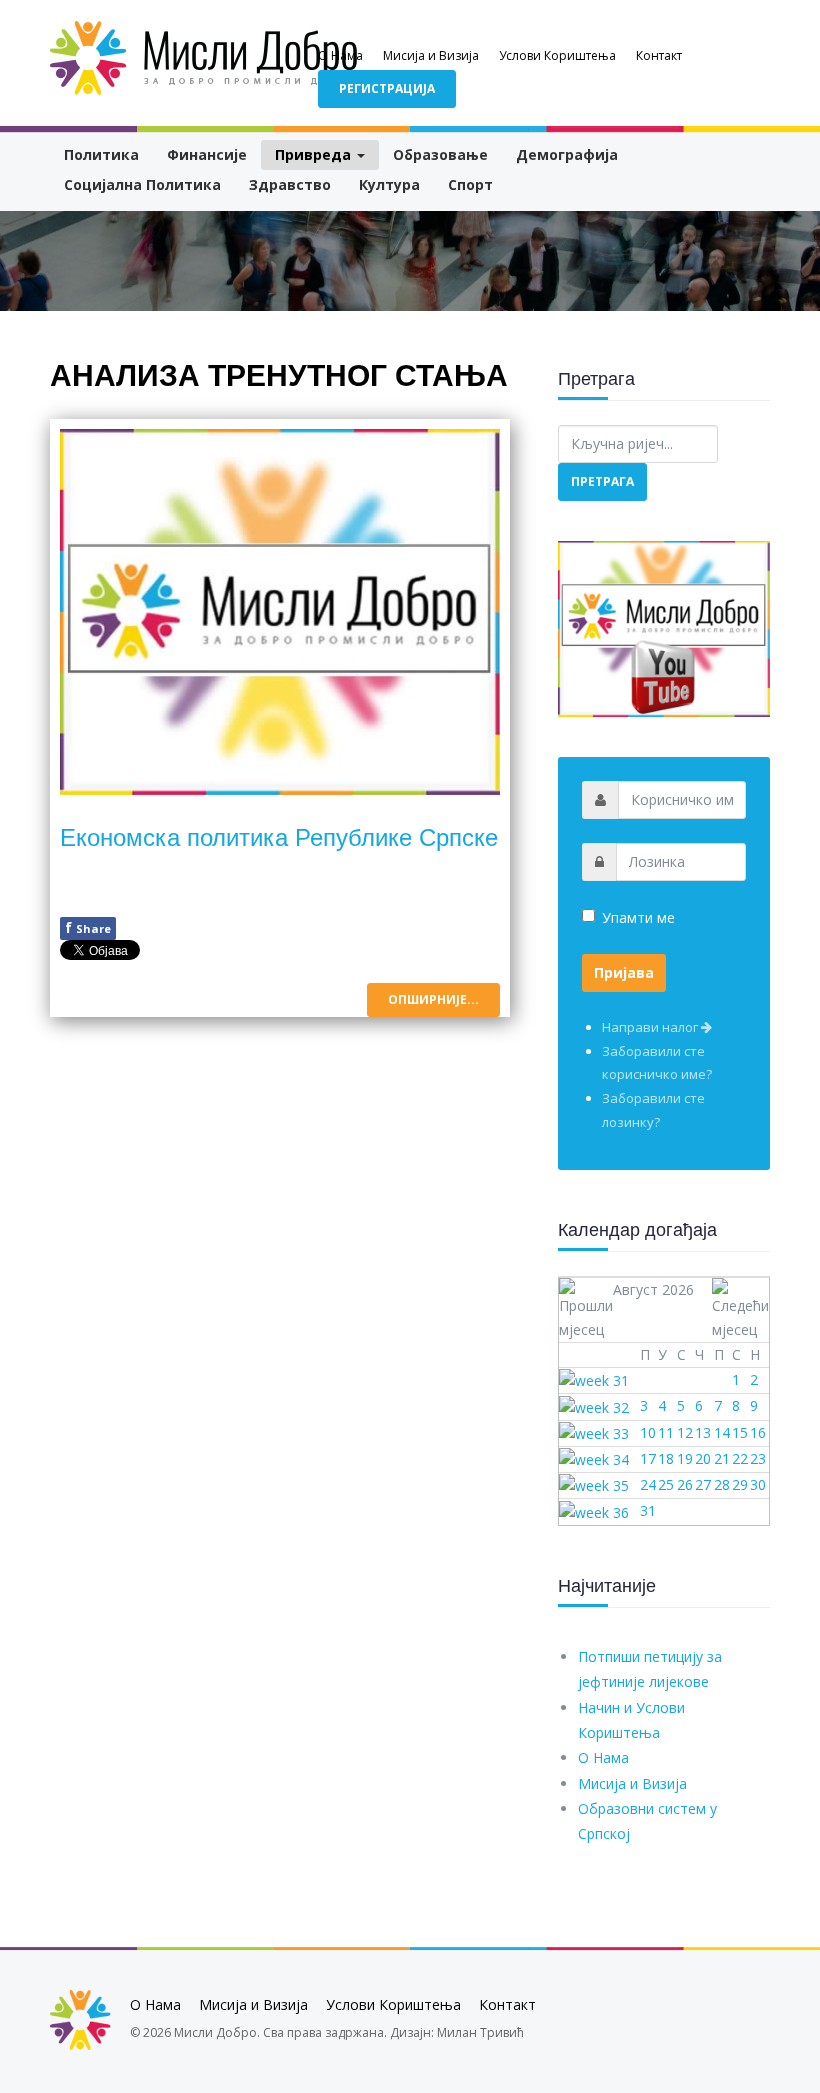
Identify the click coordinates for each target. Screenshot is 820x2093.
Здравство (290, 184)
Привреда (315, 154)
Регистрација (387, 88)
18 (666, 1458)
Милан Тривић (480, 2032)
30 (758, 1484)
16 (758, 1432)
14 (722, 1432)
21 (722, 1458)
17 (648, 1458)
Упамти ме (638, 917)
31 (648, 1510)
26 (685, 1484)
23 (758, 1458)
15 (740, 1432)
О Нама (340, 55)
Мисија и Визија (431, 55)
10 (648, 1432)
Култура (389, 184)
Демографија (567, 154)
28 (722, 1484)
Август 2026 (653, 1289)
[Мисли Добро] (205, 58)
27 (703, 1484)
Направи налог (651, 1027)
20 (703, 1458)
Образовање (440, 154)
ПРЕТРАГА (602, 481)
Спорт (470, 184)
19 (685, 1458)
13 (703, 1432)
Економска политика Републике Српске (279, 835)
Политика (101, 154)
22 (740, 1458)
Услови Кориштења (557, 55)
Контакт (659, 55)
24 (648, 1484)
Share (88, 927)
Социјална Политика (142, 184)
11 (666, 1432)
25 (666, 1484)
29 (740, 1484)
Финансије (207, 154)
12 (685, 1432)
